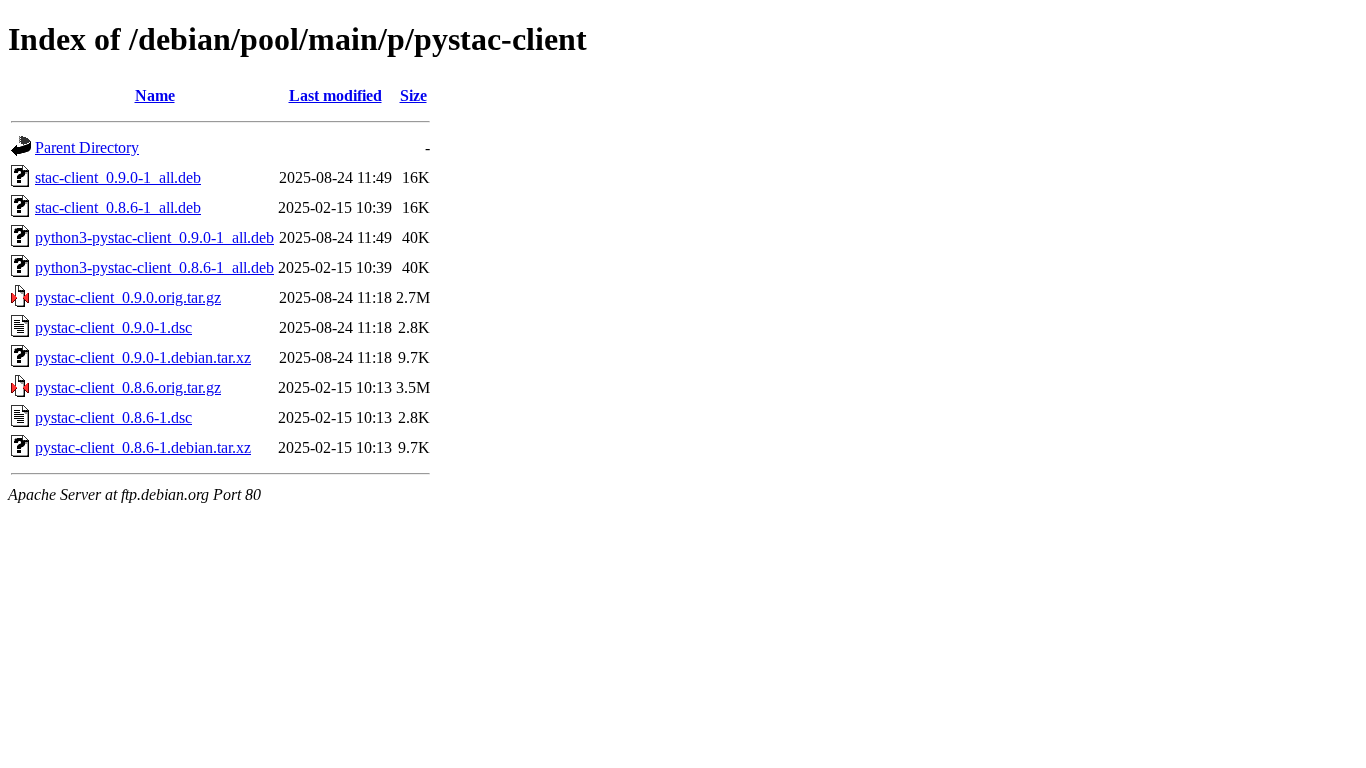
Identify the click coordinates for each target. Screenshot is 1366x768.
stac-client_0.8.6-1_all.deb (118, 207)
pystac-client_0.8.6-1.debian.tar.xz (143, 447)
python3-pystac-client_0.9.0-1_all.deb (154, 237)
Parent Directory (87, 147)
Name (155, 95)
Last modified (335, 95)
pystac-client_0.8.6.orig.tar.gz (128, 387)
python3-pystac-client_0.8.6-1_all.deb (154, 267)
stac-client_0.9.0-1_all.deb (118, 177)
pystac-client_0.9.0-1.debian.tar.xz (143, 357)
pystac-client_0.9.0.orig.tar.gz (128, 297)
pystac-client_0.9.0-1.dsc (113, 327)
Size (413, 95)
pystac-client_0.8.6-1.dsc (113, 417)
